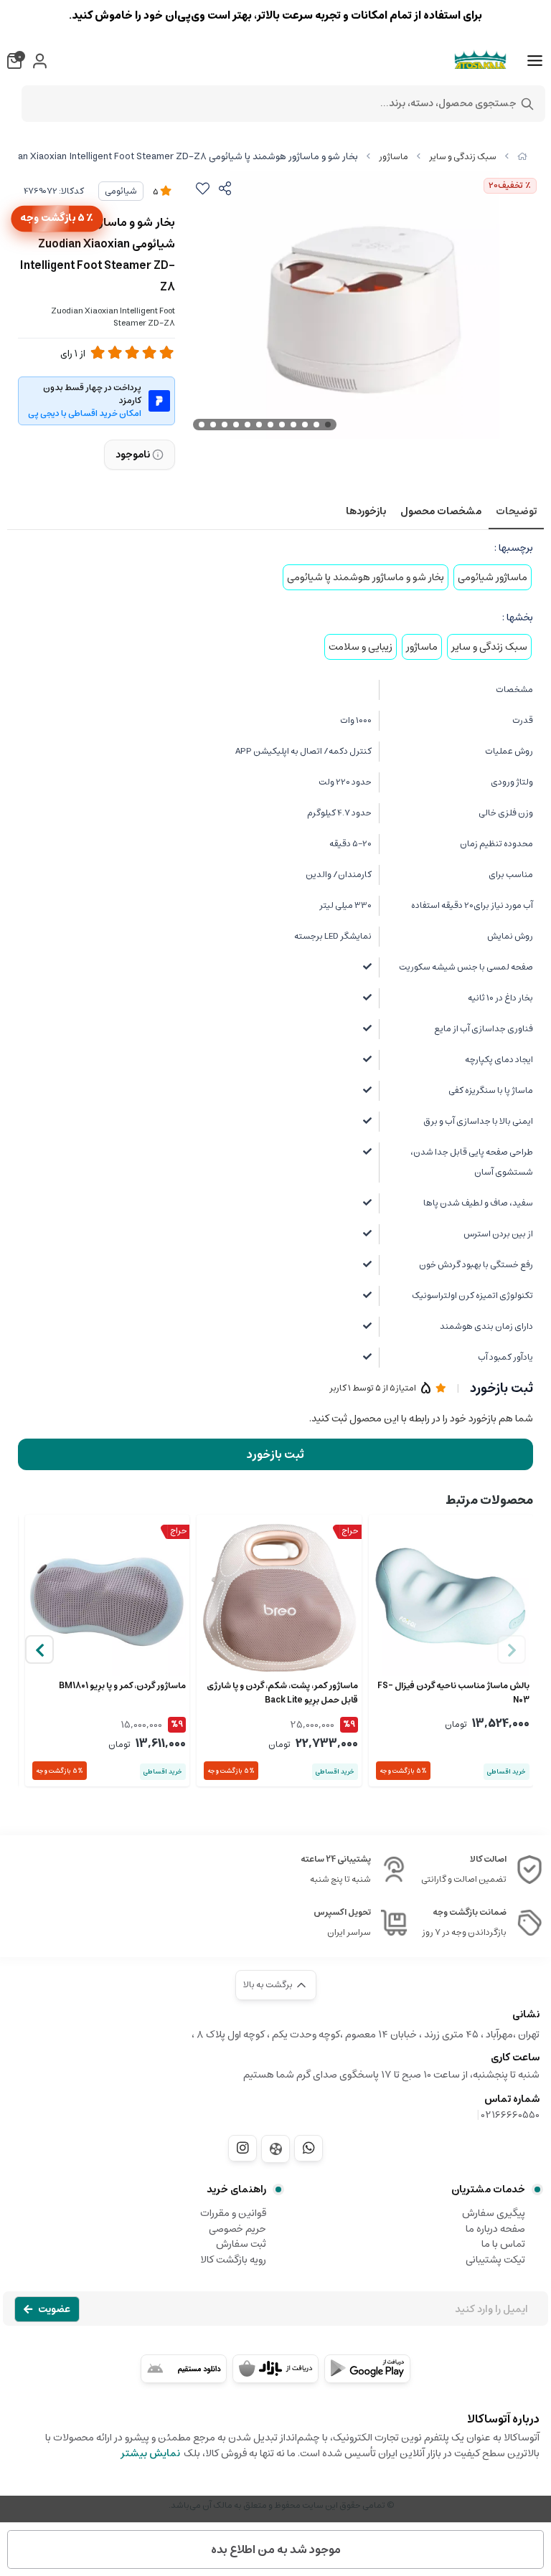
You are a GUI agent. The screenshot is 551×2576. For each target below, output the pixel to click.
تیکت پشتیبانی (495, 2260)
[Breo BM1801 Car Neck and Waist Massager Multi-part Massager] (107, 1597)
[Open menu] (535, 61)
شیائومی (121, 191)
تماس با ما (503, 2244)
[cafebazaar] (275, 2369)
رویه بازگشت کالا (233, 2260)
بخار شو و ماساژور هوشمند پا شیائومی (366, 577)
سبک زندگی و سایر (463, 157)
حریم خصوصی (237, 2229)
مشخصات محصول (441, 511)
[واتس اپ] (309, 2148)
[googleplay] (367, 2369)
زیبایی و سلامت (361, 647)
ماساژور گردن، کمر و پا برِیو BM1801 (122, 1686)
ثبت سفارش (241, 2244)
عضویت (54, 2309)
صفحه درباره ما (495, 2229)
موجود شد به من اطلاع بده (276, 2549)
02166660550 (510, 2115)
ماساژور (394, 157)
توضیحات (516, 511)
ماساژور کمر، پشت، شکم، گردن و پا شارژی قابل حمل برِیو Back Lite (282, 1693)
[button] (39, 1649)
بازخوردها (366, 511)
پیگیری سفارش (494, 2213)
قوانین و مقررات (233, 2213)
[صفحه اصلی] (522, 157)
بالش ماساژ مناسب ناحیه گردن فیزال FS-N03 (453, 1693)
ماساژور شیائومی (493, 577)
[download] (184, 2369)
